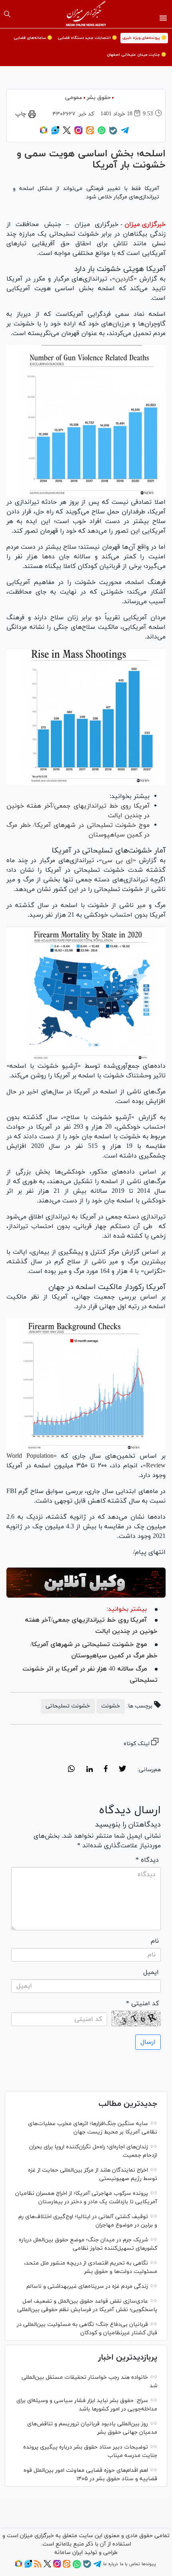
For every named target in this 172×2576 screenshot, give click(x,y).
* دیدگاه (147, 1860)
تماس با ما (130, 2564)
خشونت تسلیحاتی (68, 1706)
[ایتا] (90, 133)
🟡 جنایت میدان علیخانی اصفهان (136, 55)
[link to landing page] (86, 14)
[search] (7, 14)
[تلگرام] (125, 133)
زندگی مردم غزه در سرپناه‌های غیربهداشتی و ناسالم (87, 2286)
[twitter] (122, 1770)
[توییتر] (67, 133)
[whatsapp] (71, 1770)
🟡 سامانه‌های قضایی (33, 38)
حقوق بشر (99, 98)
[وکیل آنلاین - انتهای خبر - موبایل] (86, 1583)
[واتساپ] (102, 133)
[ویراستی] (55, 133)
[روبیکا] (44, 133)
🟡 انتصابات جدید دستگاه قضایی (87, 38)
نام (155, 1941)
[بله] (113, 133)
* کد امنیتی (142, 2004)
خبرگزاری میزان (145, 224)
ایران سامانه (69, 2553)
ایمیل (151, 1972)
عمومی (74, 98)
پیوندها (149, 2564)
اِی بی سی (117, 861)
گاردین (124, 279)
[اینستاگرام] (78, 133)
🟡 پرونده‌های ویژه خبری (144, 38)
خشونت (111, 1706)
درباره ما (110, 2564)
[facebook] (106, 1770)
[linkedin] (89, 1770)
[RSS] (38, 2566)
